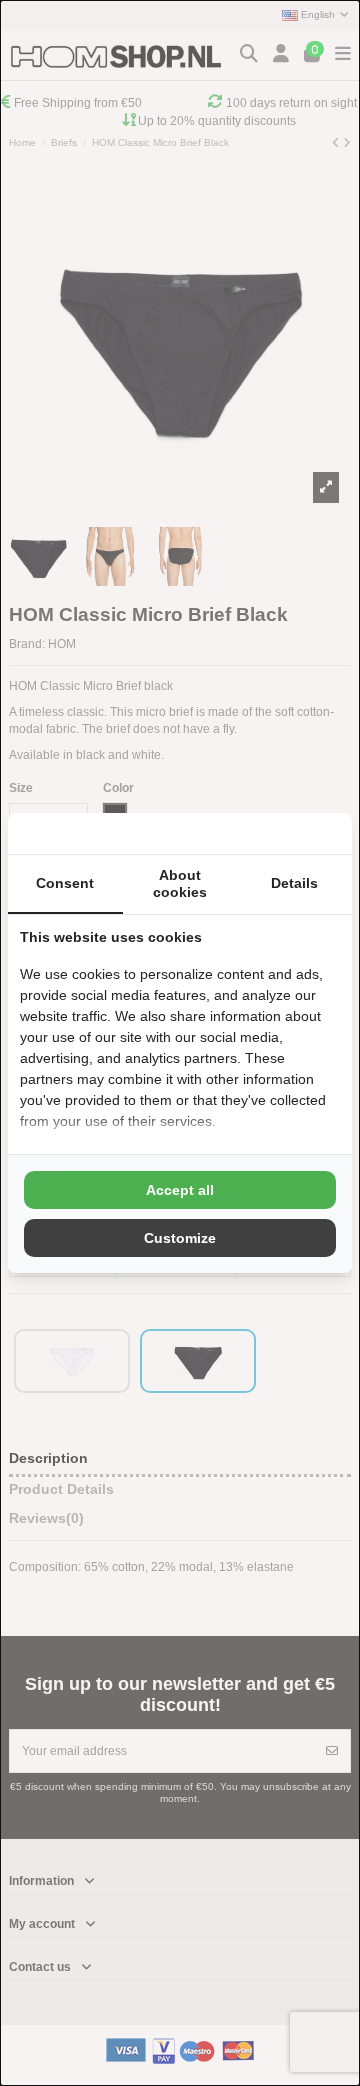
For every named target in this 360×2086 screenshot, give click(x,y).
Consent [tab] (65, 883)
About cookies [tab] (180, 883)
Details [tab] (294, 883)
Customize (180, 1238)
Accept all (180, 1190)
